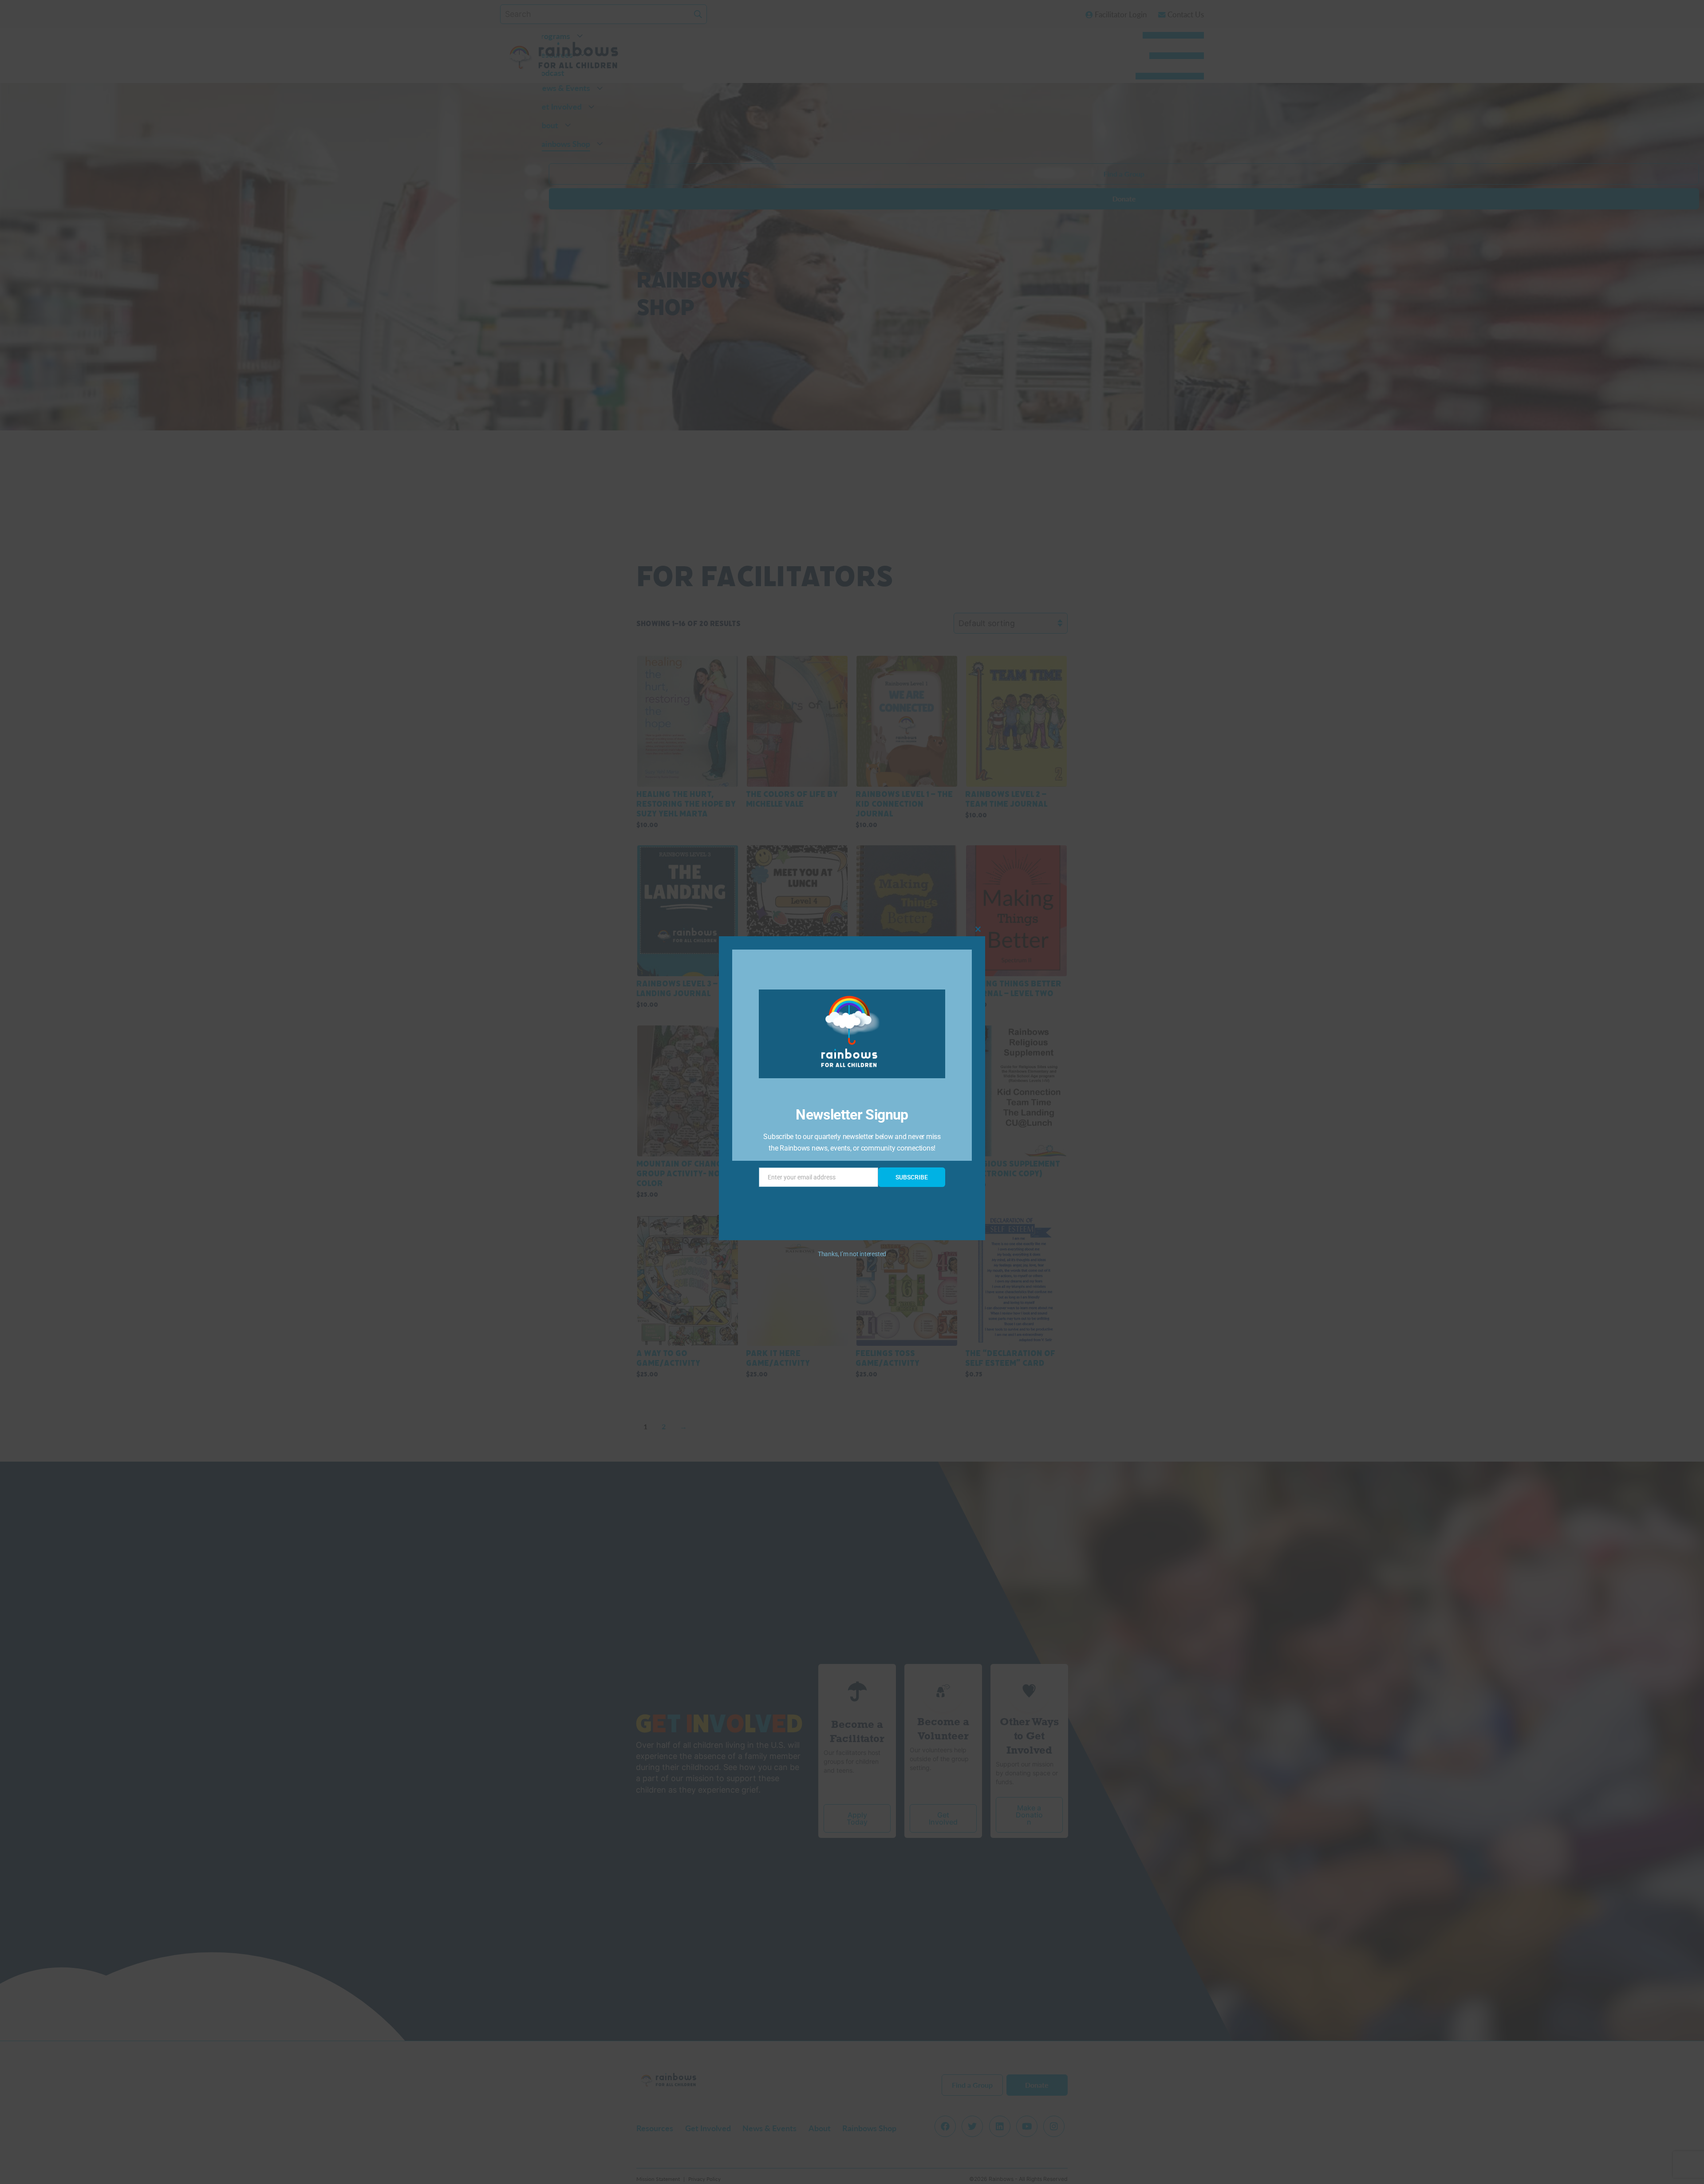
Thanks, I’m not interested (852, 1254)
